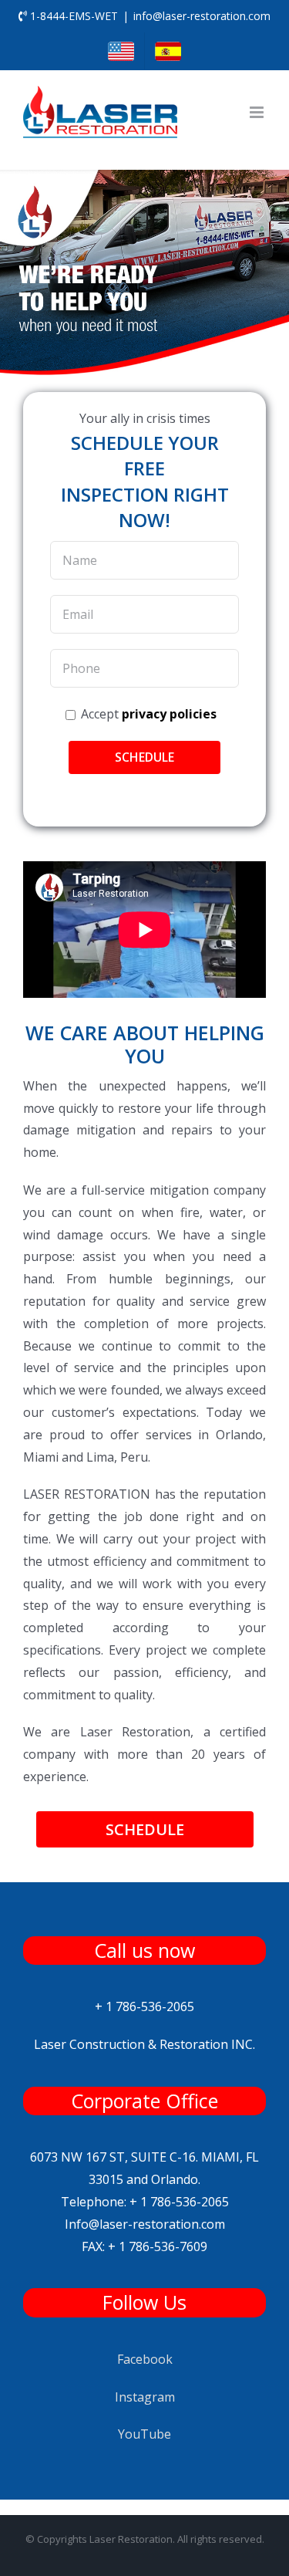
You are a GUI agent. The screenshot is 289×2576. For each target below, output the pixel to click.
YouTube (144, 2434)
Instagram (145, 2397)
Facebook (145, 2359)
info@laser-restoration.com (202, 16)
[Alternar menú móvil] (258, 112)
